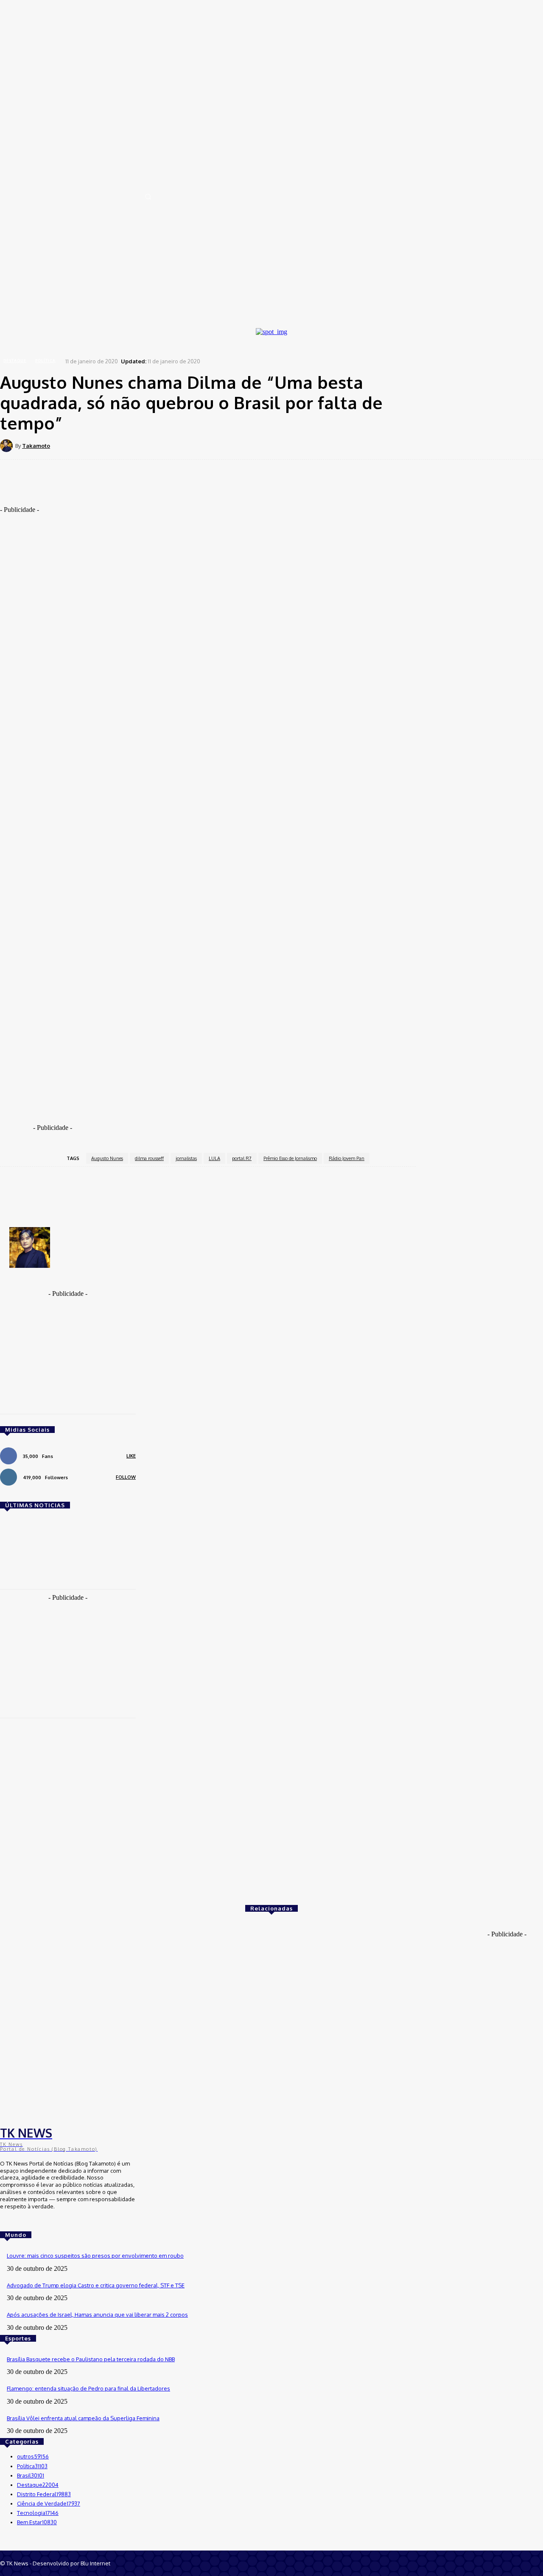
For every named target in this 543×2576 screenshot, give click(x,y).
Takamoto (36, 446)
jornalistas (186, 1158)
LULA (214, 1158)
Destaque (15, 361)
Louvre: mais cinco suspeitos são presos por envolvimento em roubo (95, 2256)
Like (131, 1456)
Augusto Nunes (107, 1158)
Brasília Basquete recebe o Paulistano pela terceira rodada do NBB (91, 2359)
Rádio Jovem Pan (347, 1158)
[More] (259, 445)
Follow (126, 1477)
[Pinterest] (197, 445)
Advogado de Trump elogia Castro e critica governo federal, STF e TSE (96, 2285)
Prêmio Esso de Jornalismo (290, 1158)
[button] (148, 197)
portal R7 (242, 1158)
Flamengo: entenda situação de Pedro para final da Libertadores (88, 2388)
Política (45, 361)
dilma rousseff (149, 1158)
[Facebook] (136, 445)
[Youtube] (30, 2222)
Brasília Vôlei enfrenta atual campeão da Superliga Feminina (83, 2418)
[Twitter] (167, 445)
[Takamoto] (8, 446)
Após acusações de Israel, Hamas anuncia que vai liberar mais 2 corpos (97, 2315)
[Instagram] (18, 2222)
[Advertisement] (195, 493)
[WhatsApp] (228, 445)
